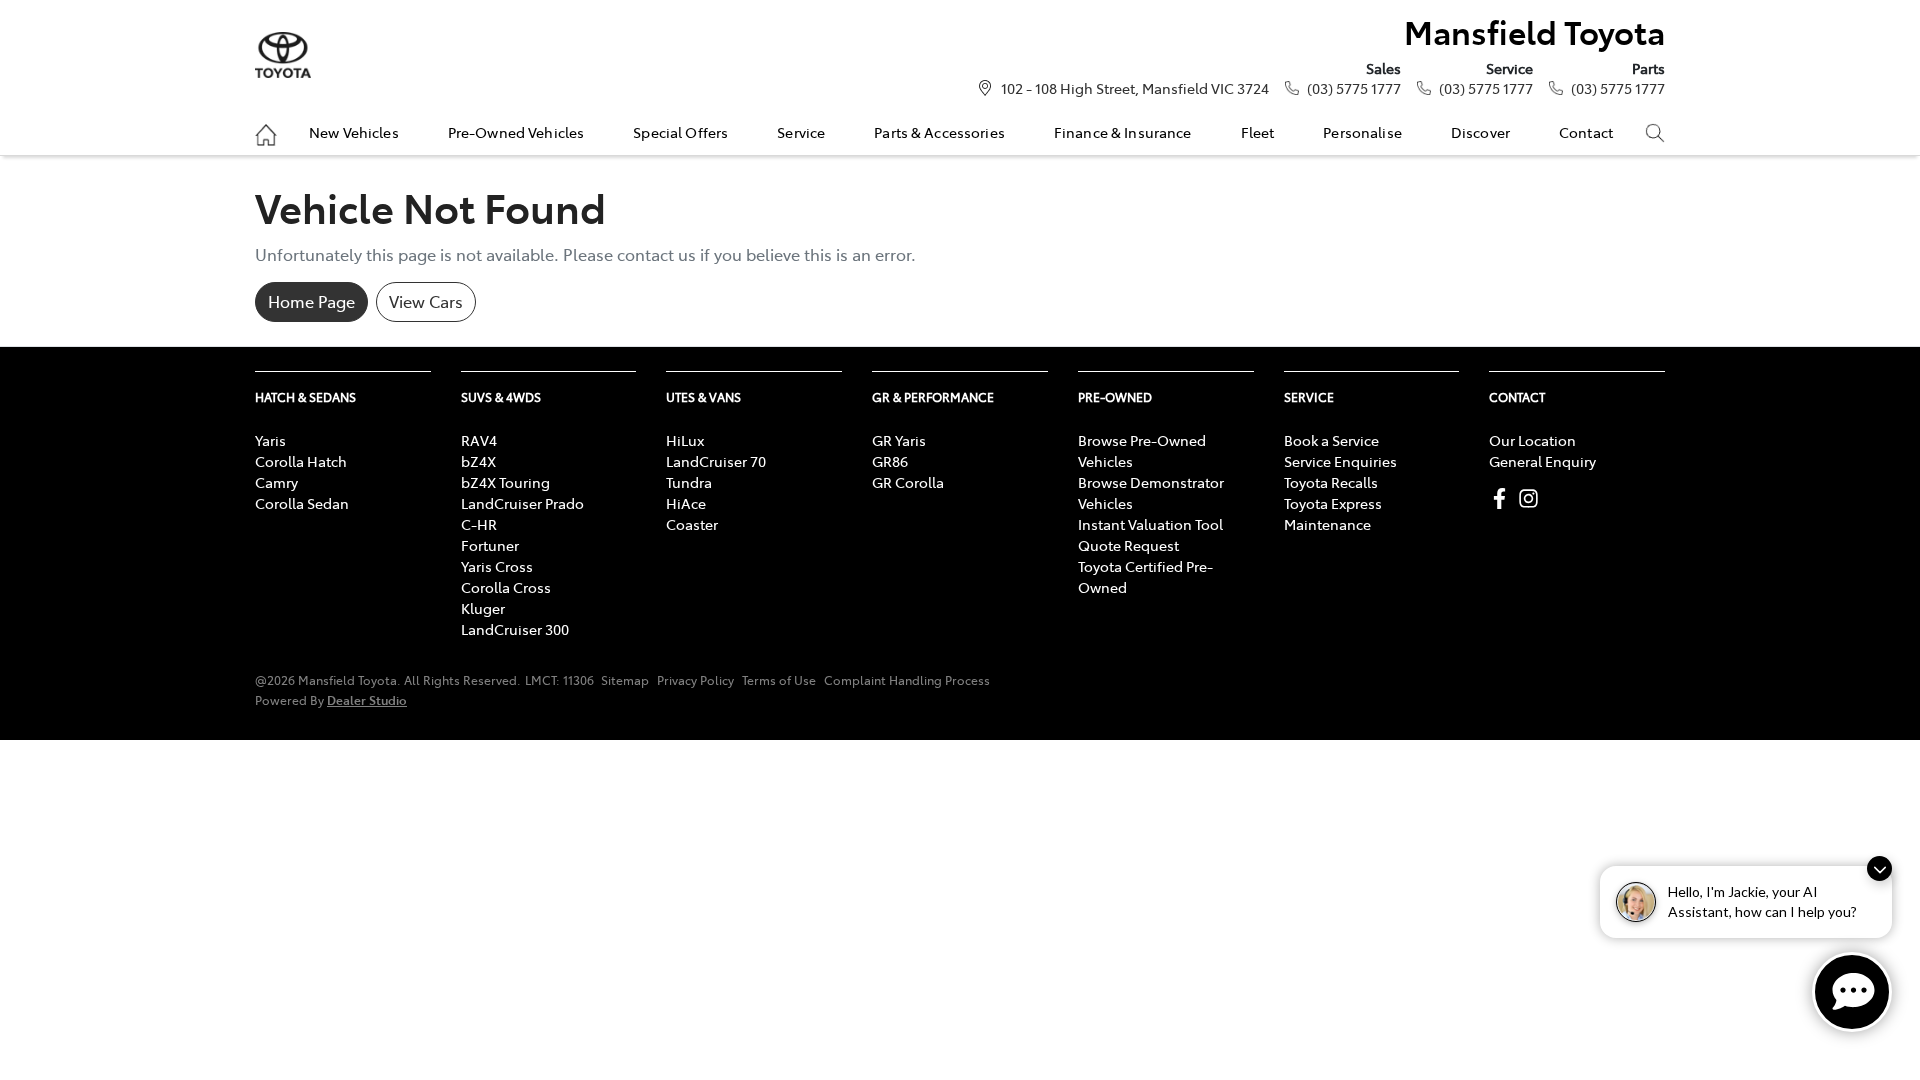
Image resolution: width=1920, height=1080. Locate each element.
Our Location (1532, 440)
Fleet (1258, 132)
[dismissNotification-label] (1879, 868)
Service (801, 132)
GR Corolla (908, 482)
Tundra (689, 482)
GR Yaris (899, 440)
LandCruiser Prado (522, 503)
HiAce (686, 503)
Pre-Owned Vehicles (516, 132)
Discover (1480, 132)
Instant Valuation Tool (1150, 524)
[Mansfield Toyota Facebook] (1503, 498)
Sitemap (625, 680)
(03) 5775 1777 (1354, 88)
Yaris (270, 440)
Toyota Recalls (1331, 482)
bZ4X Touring (505, 482)
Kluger (483, 608)
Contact (1586, 132)
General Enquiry (1542, 461)
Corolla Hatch (301, 461)
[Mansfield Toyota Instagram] (1532, 498)
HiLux (685, 440)
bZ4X (478, 461)
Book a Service (1331, 440)
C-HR (479, 524)
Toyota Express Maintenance (1333, 513)
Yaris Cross (497, 566)
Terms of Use (779, 680)
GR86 (890, 461)
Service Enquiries (1340, 461)
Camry (276, 482)
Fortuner (490, 545)
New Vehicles (354, 132)
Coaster (692, 524)
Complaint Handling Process (907, 680)
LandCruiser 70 (716, 461)
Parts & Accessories (939, 132)
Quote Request (1128, 545)
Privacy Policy (695, 680)
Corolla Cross (506, 587)
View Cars (426, 301)
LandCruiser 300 (515, 629)
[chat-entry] (1852, 992)
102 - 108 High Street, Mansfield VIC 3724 (1135, 88)
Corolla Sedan (302, 503)
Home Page (311, 301)
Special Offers (680, 132)
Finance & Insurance (1123, 132)
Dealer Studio (367, 699)
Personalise (1362, 132)
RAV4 (479, 440)
